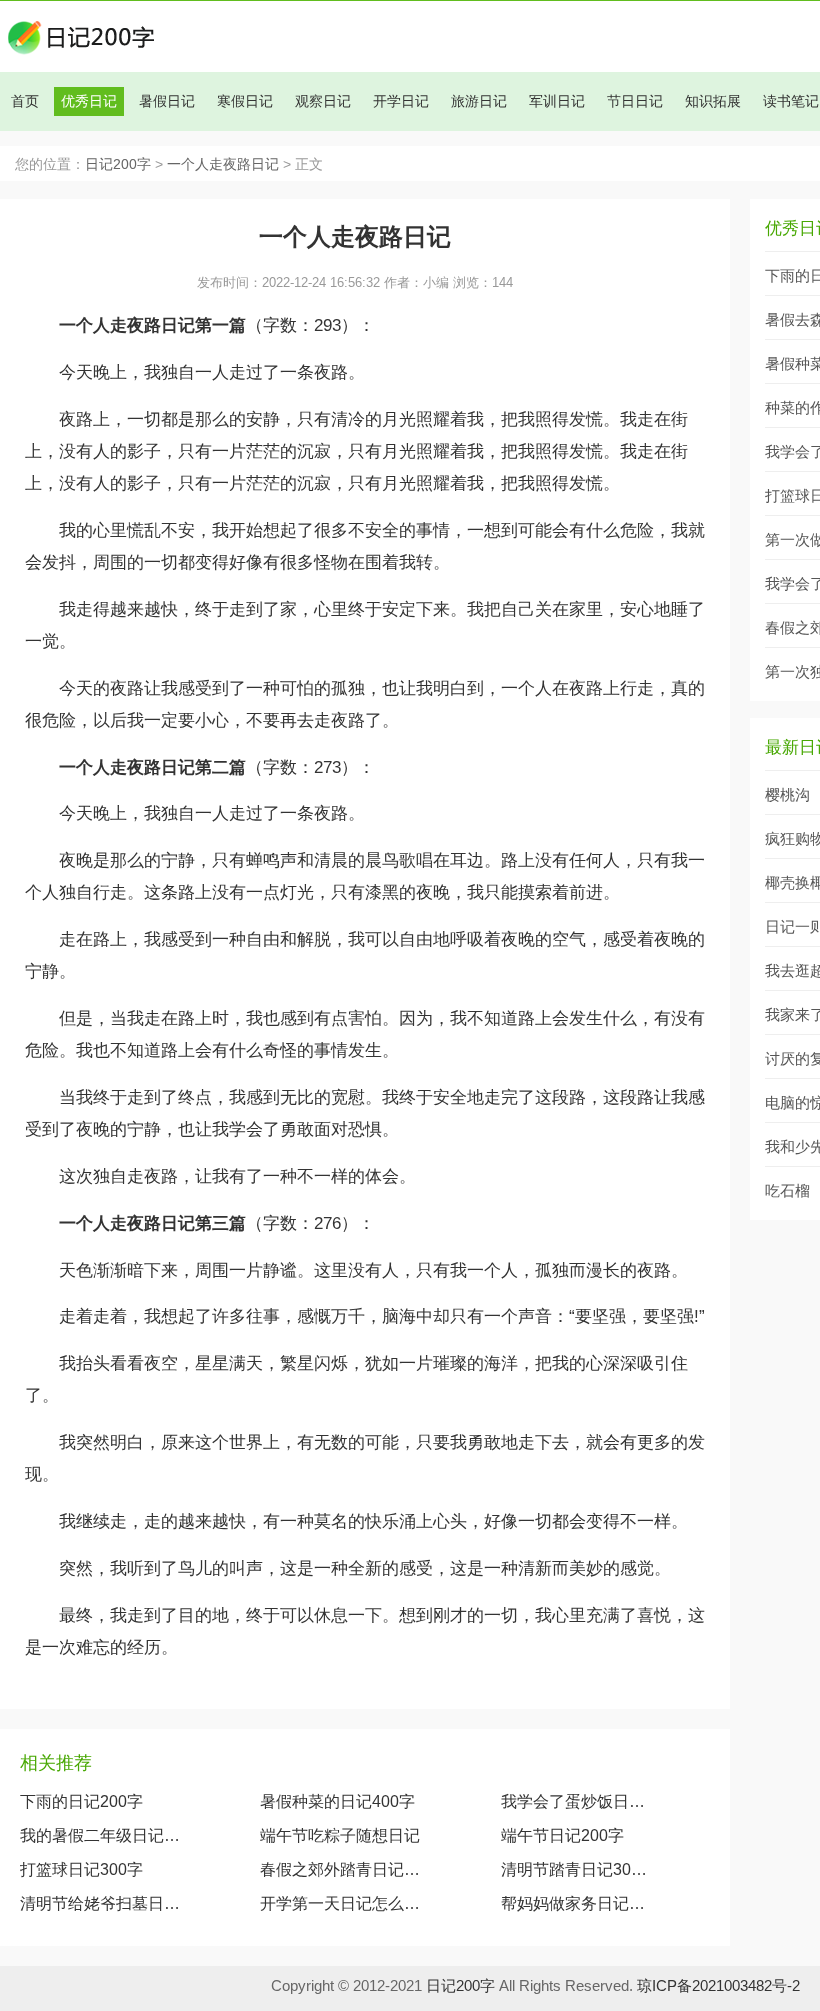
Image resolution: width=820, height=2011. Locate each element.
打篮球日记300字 (81, 1869)
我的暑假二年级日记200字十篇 (100, 1835)
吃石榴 (787, 1190)
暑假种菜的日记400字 (337, 1801)
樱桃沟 (787, 794)
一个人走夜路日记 (223, 164)
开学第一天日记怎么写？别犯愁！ (341, 1903)
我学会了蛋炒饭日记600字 (578, 1801)
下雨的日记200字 (81, 1801)
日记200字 (118, 164)
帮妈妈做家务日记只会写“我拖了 (578, 1903)
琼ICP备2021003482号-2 (718, 1985)
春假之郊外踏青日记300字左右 (341, 1869)
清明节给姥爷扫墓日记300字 (100, 1903)
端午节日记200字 (562, 1835)
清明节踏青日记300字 (578, 1869)
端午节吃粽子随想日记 (340, 1835)
